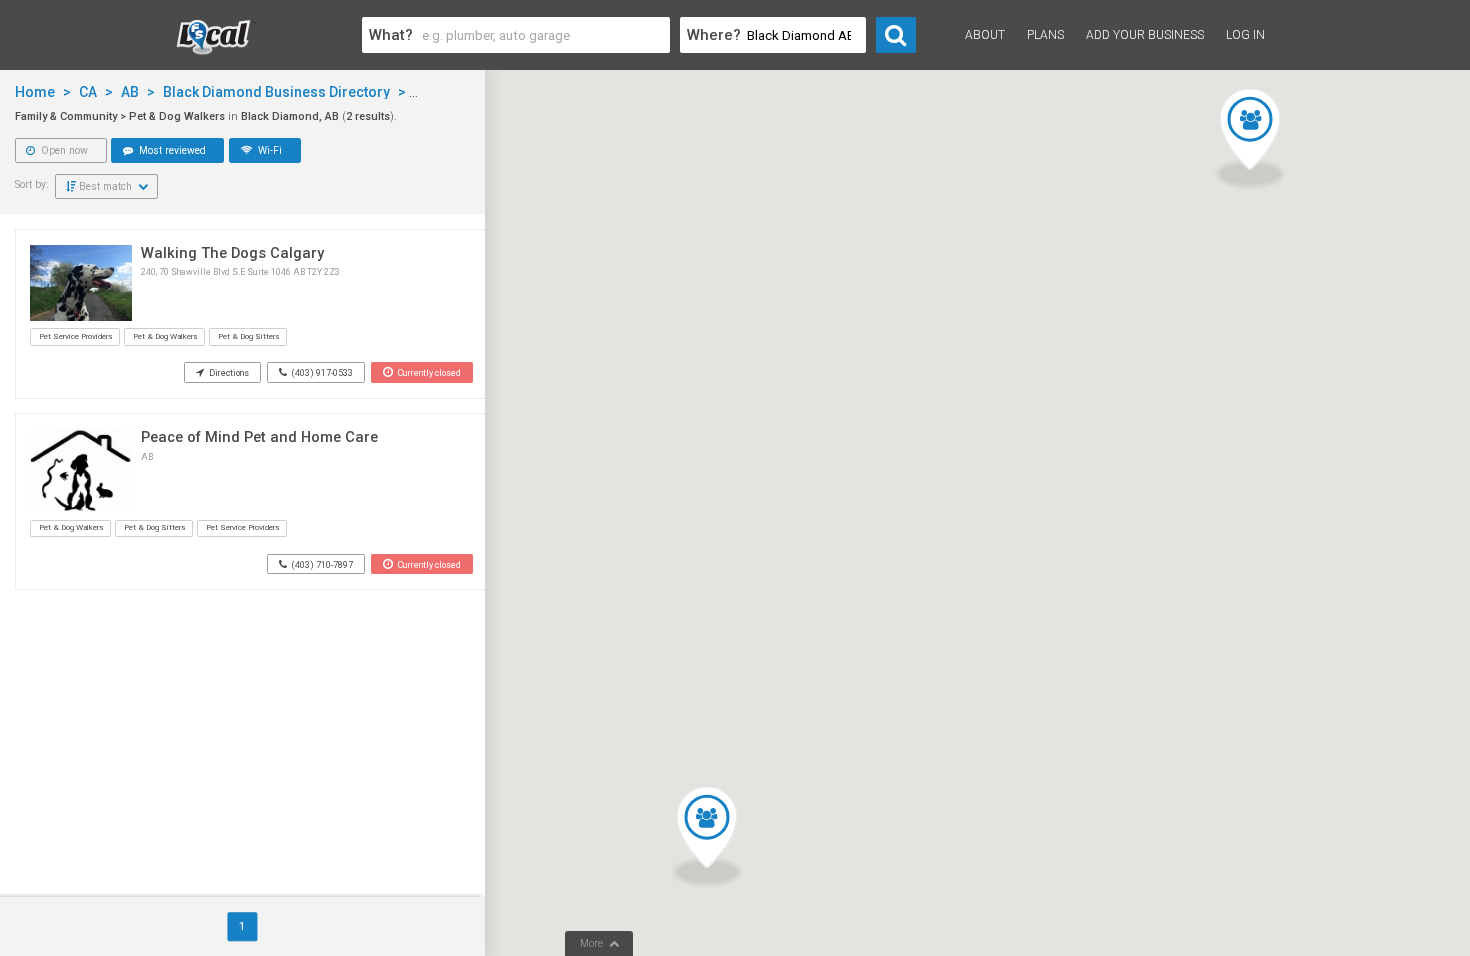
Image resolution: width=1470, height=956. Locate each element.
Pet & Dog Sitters (248, 336)
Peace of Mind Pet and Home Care (259, 437)
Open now (63, 150)
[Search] (896, 35)
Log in (1245, 35)
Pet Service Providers (75, 336)
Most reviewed (171, 150)
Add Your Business (1145, 35)
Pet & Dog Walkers (165, 336)
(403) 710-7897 (321, 565)
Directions (228, 373)
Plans (1045, 35)
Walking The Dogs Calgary (232, 253)
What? (391, 35)
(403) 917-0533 (321, 373)
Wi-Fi (268, 150)
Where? (714, 35)
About (985, 35)
